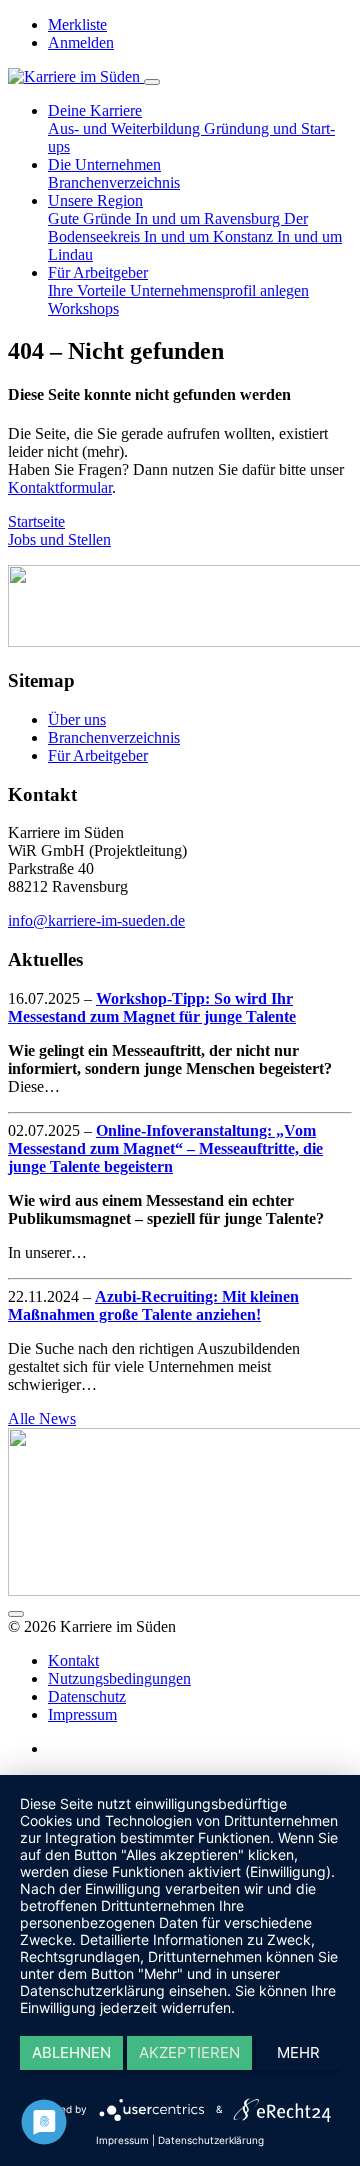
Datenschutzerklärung (211, 2140)
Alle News (42, 1418)
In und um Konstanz (210, 236)
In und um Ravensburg (209, 218)
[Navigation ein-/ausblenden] (152, 82)
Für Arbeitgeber (98, 272)
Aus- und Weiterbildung (126, 128)
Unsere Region (95, 200)
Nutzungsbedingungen (119, 1678)
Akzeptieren (189, 2052)
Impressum (82, 1714)
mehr (298, 2052)
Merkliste (77, 24)
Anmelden (81, 42)
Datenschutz (87, 1696)
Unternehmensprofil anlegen (219, 290)
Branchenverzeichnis (114, 182)
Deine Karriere (95, 110)
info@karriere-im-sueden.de (96, 920)
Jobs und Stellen (59, 539)
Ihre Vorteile (89, 290)
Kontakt (73, 1660)
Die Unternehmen (104, 164)
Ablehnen (71, 2052)
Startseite (36, 521)
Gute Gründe (91, 218)
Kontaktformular (60, 487)
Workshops (83, 308)
